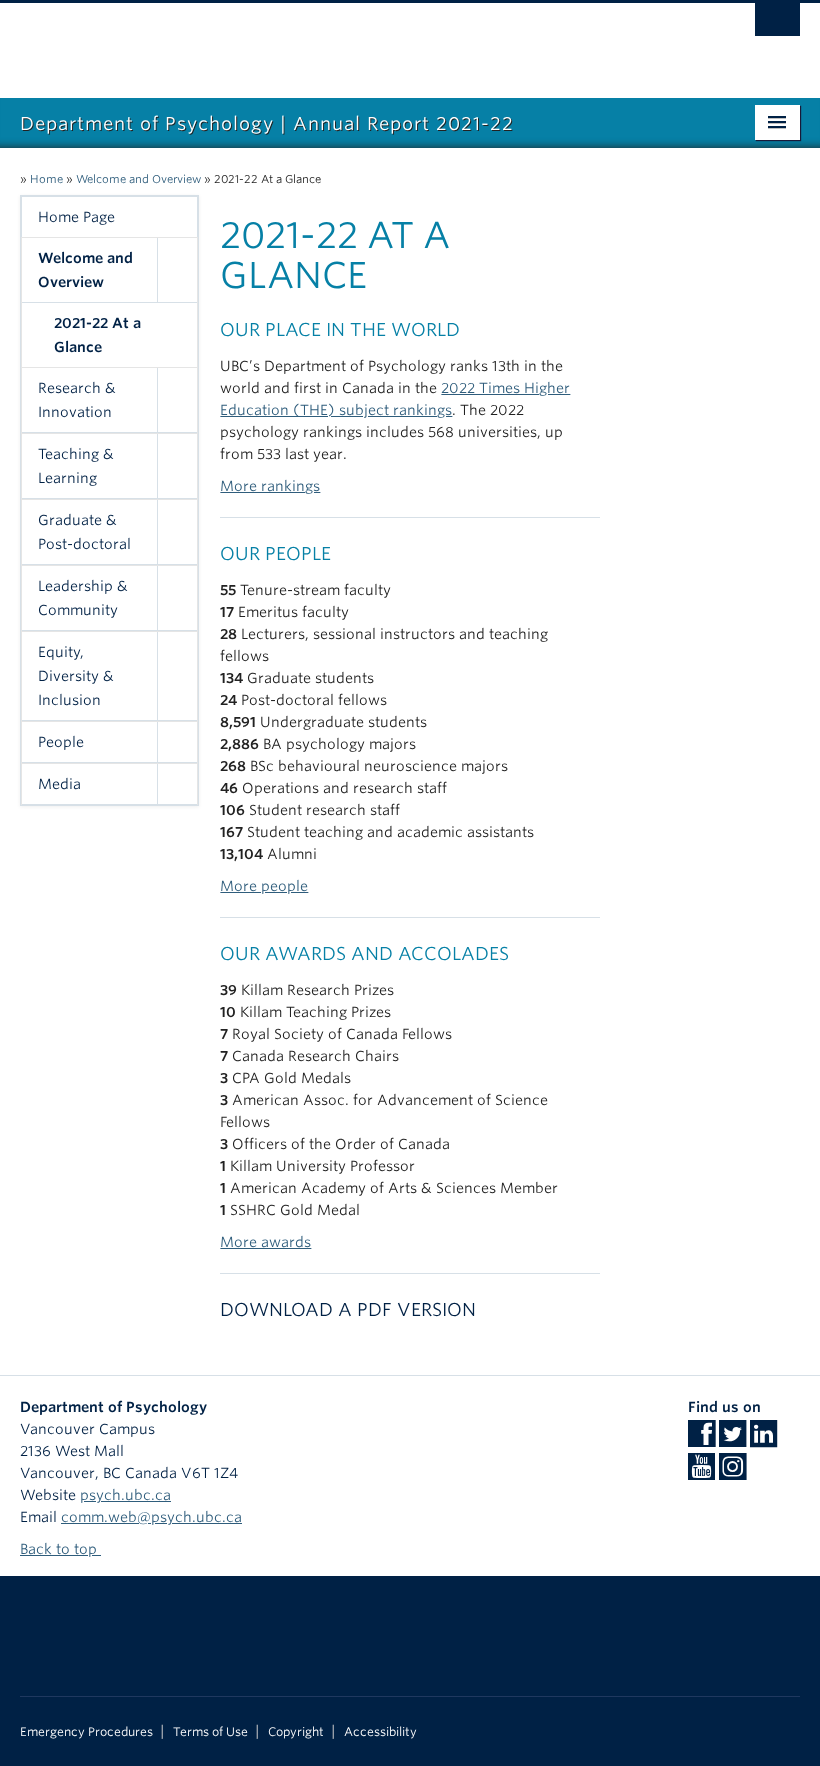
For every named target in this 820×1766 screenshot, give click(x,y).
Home (46, 179)
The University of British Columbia (351, 41)
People (61, 742)
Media (59, 784)
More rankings (270, 486)
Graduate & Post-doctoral (84, 532)
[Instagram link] (732, 1473)
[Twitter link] (732, 1440)
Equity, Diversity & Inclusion (76, 676)
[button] (177, 270)
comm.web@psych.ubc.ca (151, 1517)
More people (264, 886)
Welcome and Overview (138, 179)
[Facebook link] (701, 1440)
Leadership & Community (83, 598)
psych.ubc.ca (125, 1495)
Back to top (60, 1549)
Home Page (76, 217)
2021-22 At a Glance (97, 335)
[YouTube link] (701, 1473)
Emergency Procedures (86, 1732)
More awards (265, 1242)
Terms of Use (210, 1732)
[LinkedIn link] (763, 1440)
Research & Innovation (77, 400)
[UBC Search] (777, 25)
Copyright (296, 1732)
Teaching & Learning (76, 466)
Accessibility (380, 1732)
